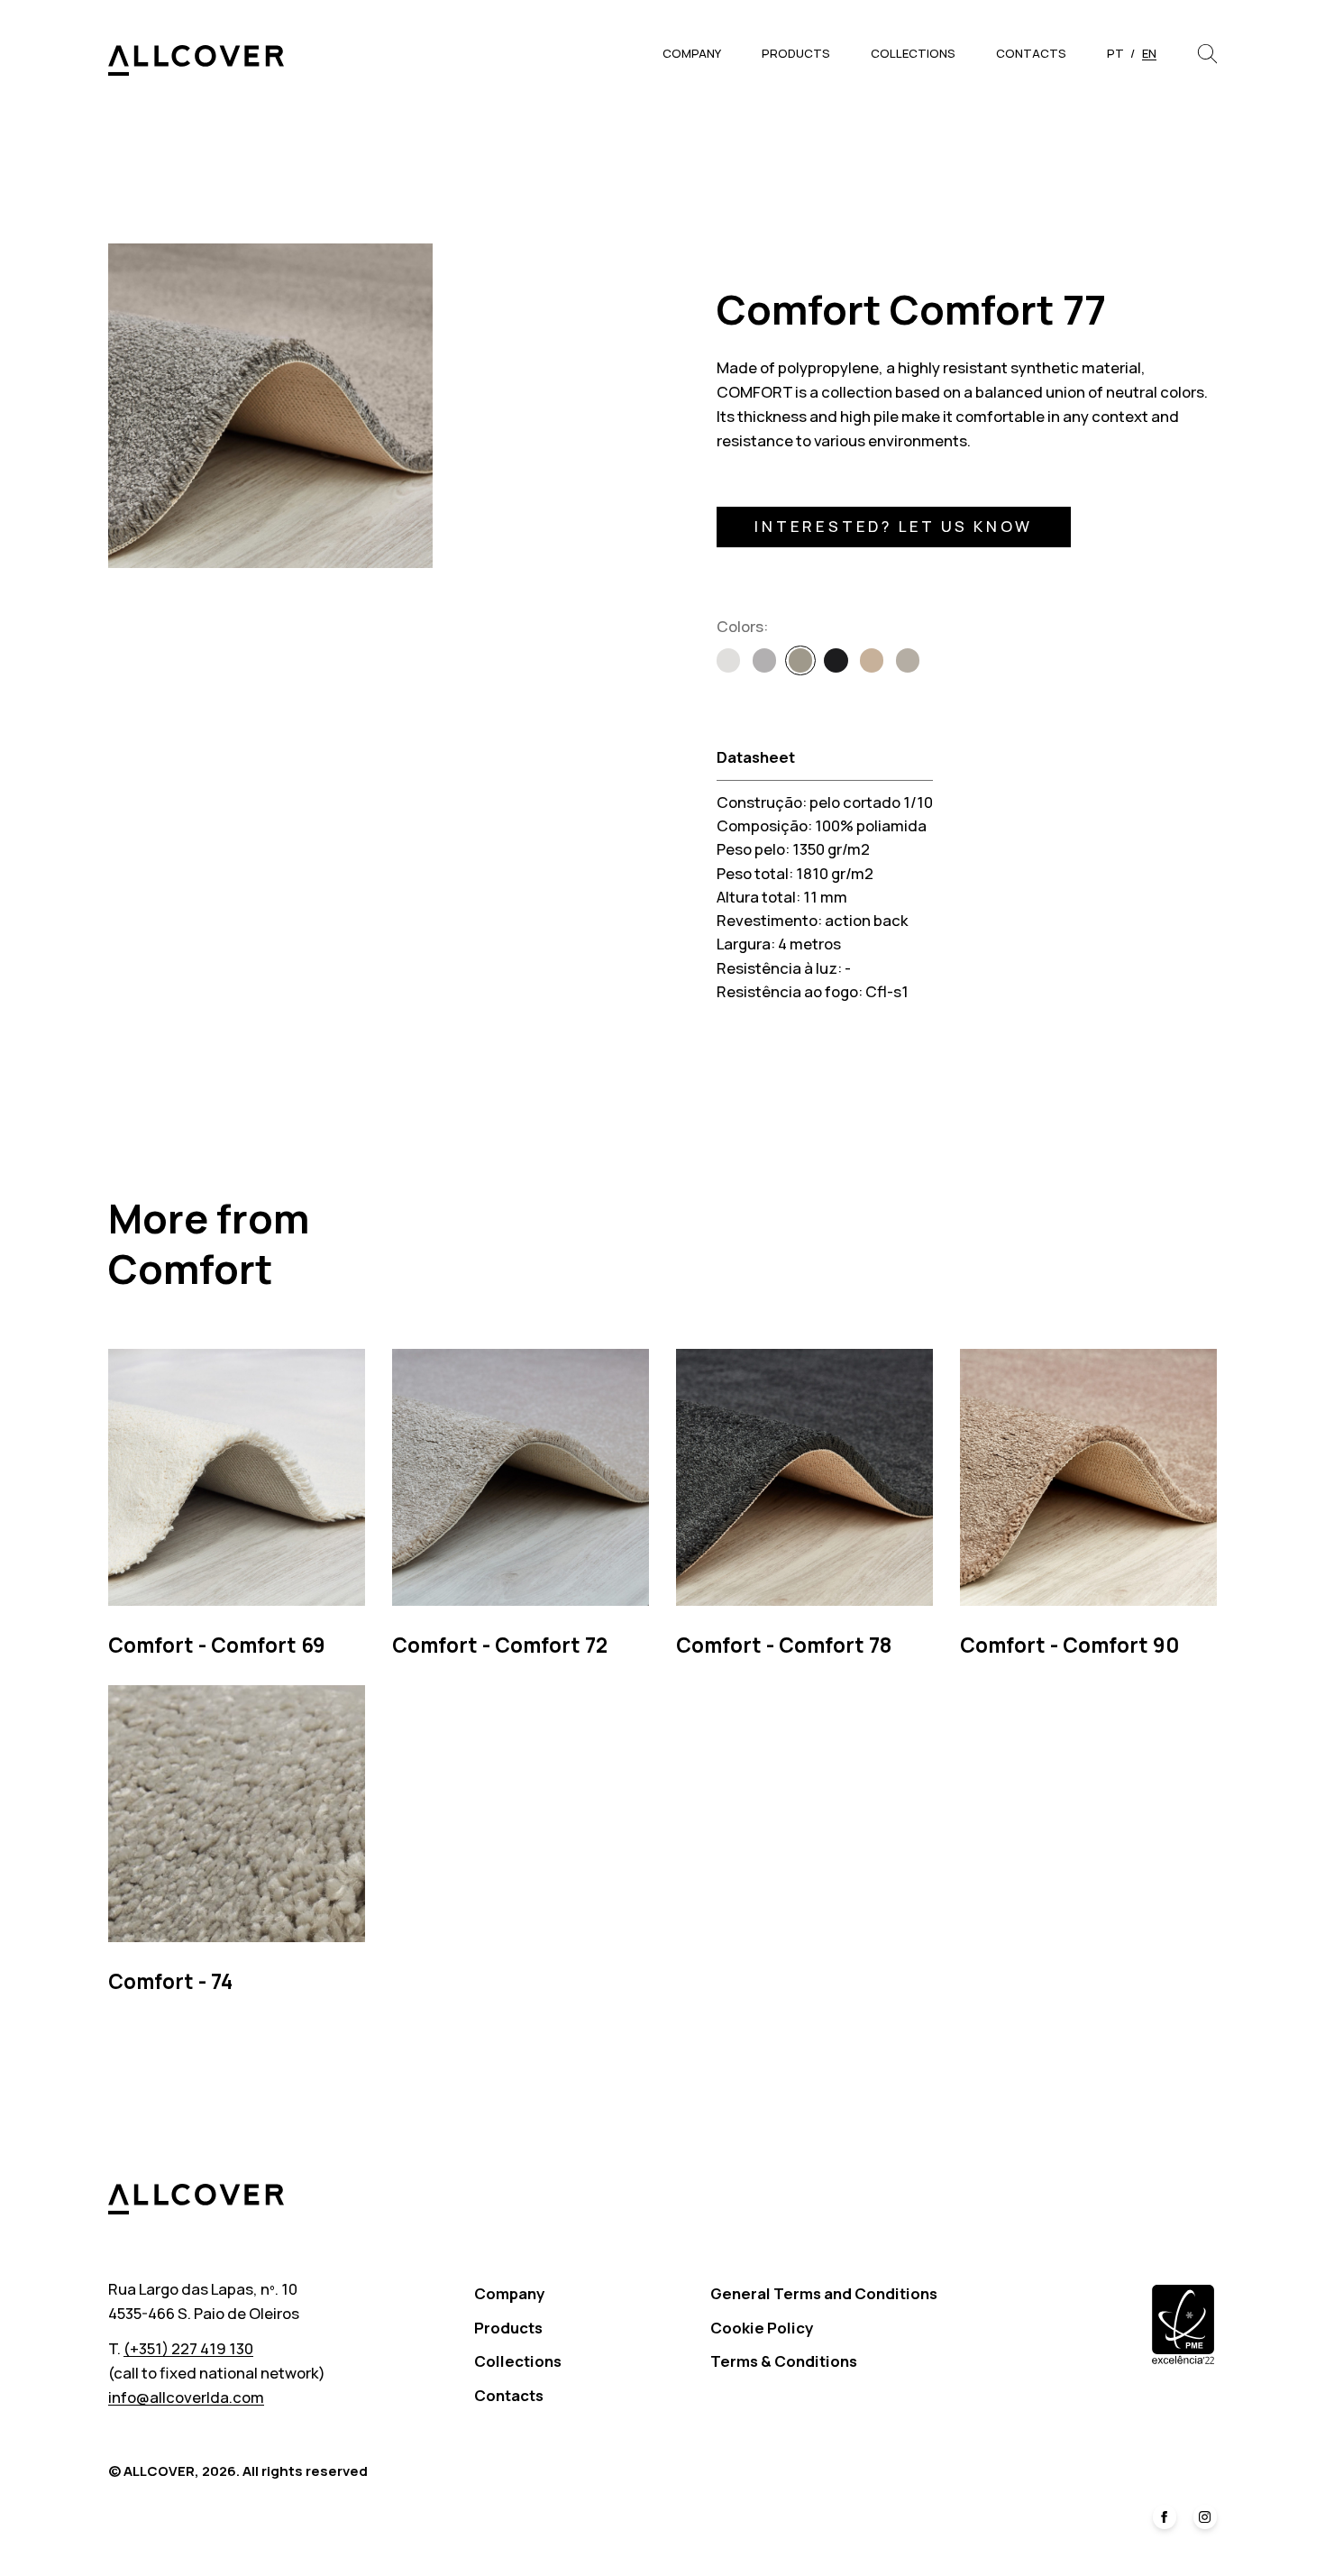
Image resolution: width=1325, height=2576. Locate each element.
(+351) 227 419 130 (188, 2348)
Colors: (742, 626)
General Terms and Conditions (824, 2293)
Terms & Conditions (784, 2361)
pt (1115, 53)
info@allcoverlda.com (186, 2397)
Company (692, 53)
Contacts (1031, 53)
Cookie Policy (762, 2328)
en (1149, 53)
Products (796, 53)
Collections (913, 53)
